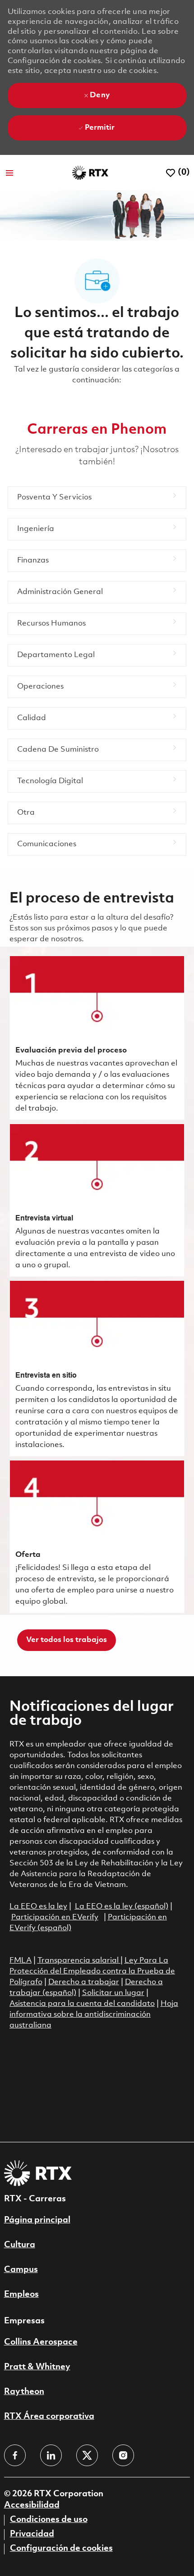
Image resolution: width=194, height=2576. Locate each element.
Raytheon (24, 2392)
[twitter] (87, 2455)
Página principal (37, 2220)
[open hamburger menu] (9, 173)
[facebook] (15, 2455)
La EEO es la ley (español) (122, 1907)
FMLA (21, 1961)
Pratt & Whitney (37, 2367)
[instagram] (123, 2455)
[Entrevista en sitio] (97, 1368)
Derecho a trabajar (84, 1982)
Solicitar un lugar (113, 1993)
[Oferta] (97, 1537)
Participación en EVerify (55, 1917)
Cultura (20, 2245)
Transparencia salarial (79, 1961)
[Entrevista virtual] (97, 1200)
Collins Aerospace (41, 2342)
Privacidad (32, 2534)
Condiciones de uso (49, 2520)
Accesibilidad (32, 2505)
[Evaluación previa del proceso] (97, 1038)
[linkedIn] (51, 2455)
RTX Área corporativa (49, 2417)
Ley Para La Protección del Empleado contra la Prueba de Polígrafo (92, 1971)
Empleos (21, 2295)
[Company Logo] (90, 173)
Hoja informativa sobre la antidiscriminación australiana (94, 2015)
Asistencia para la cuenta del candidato (82, 2004)
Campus (21, 2270)
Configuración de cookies (61, 2549)
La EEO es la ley (38, 1907)
